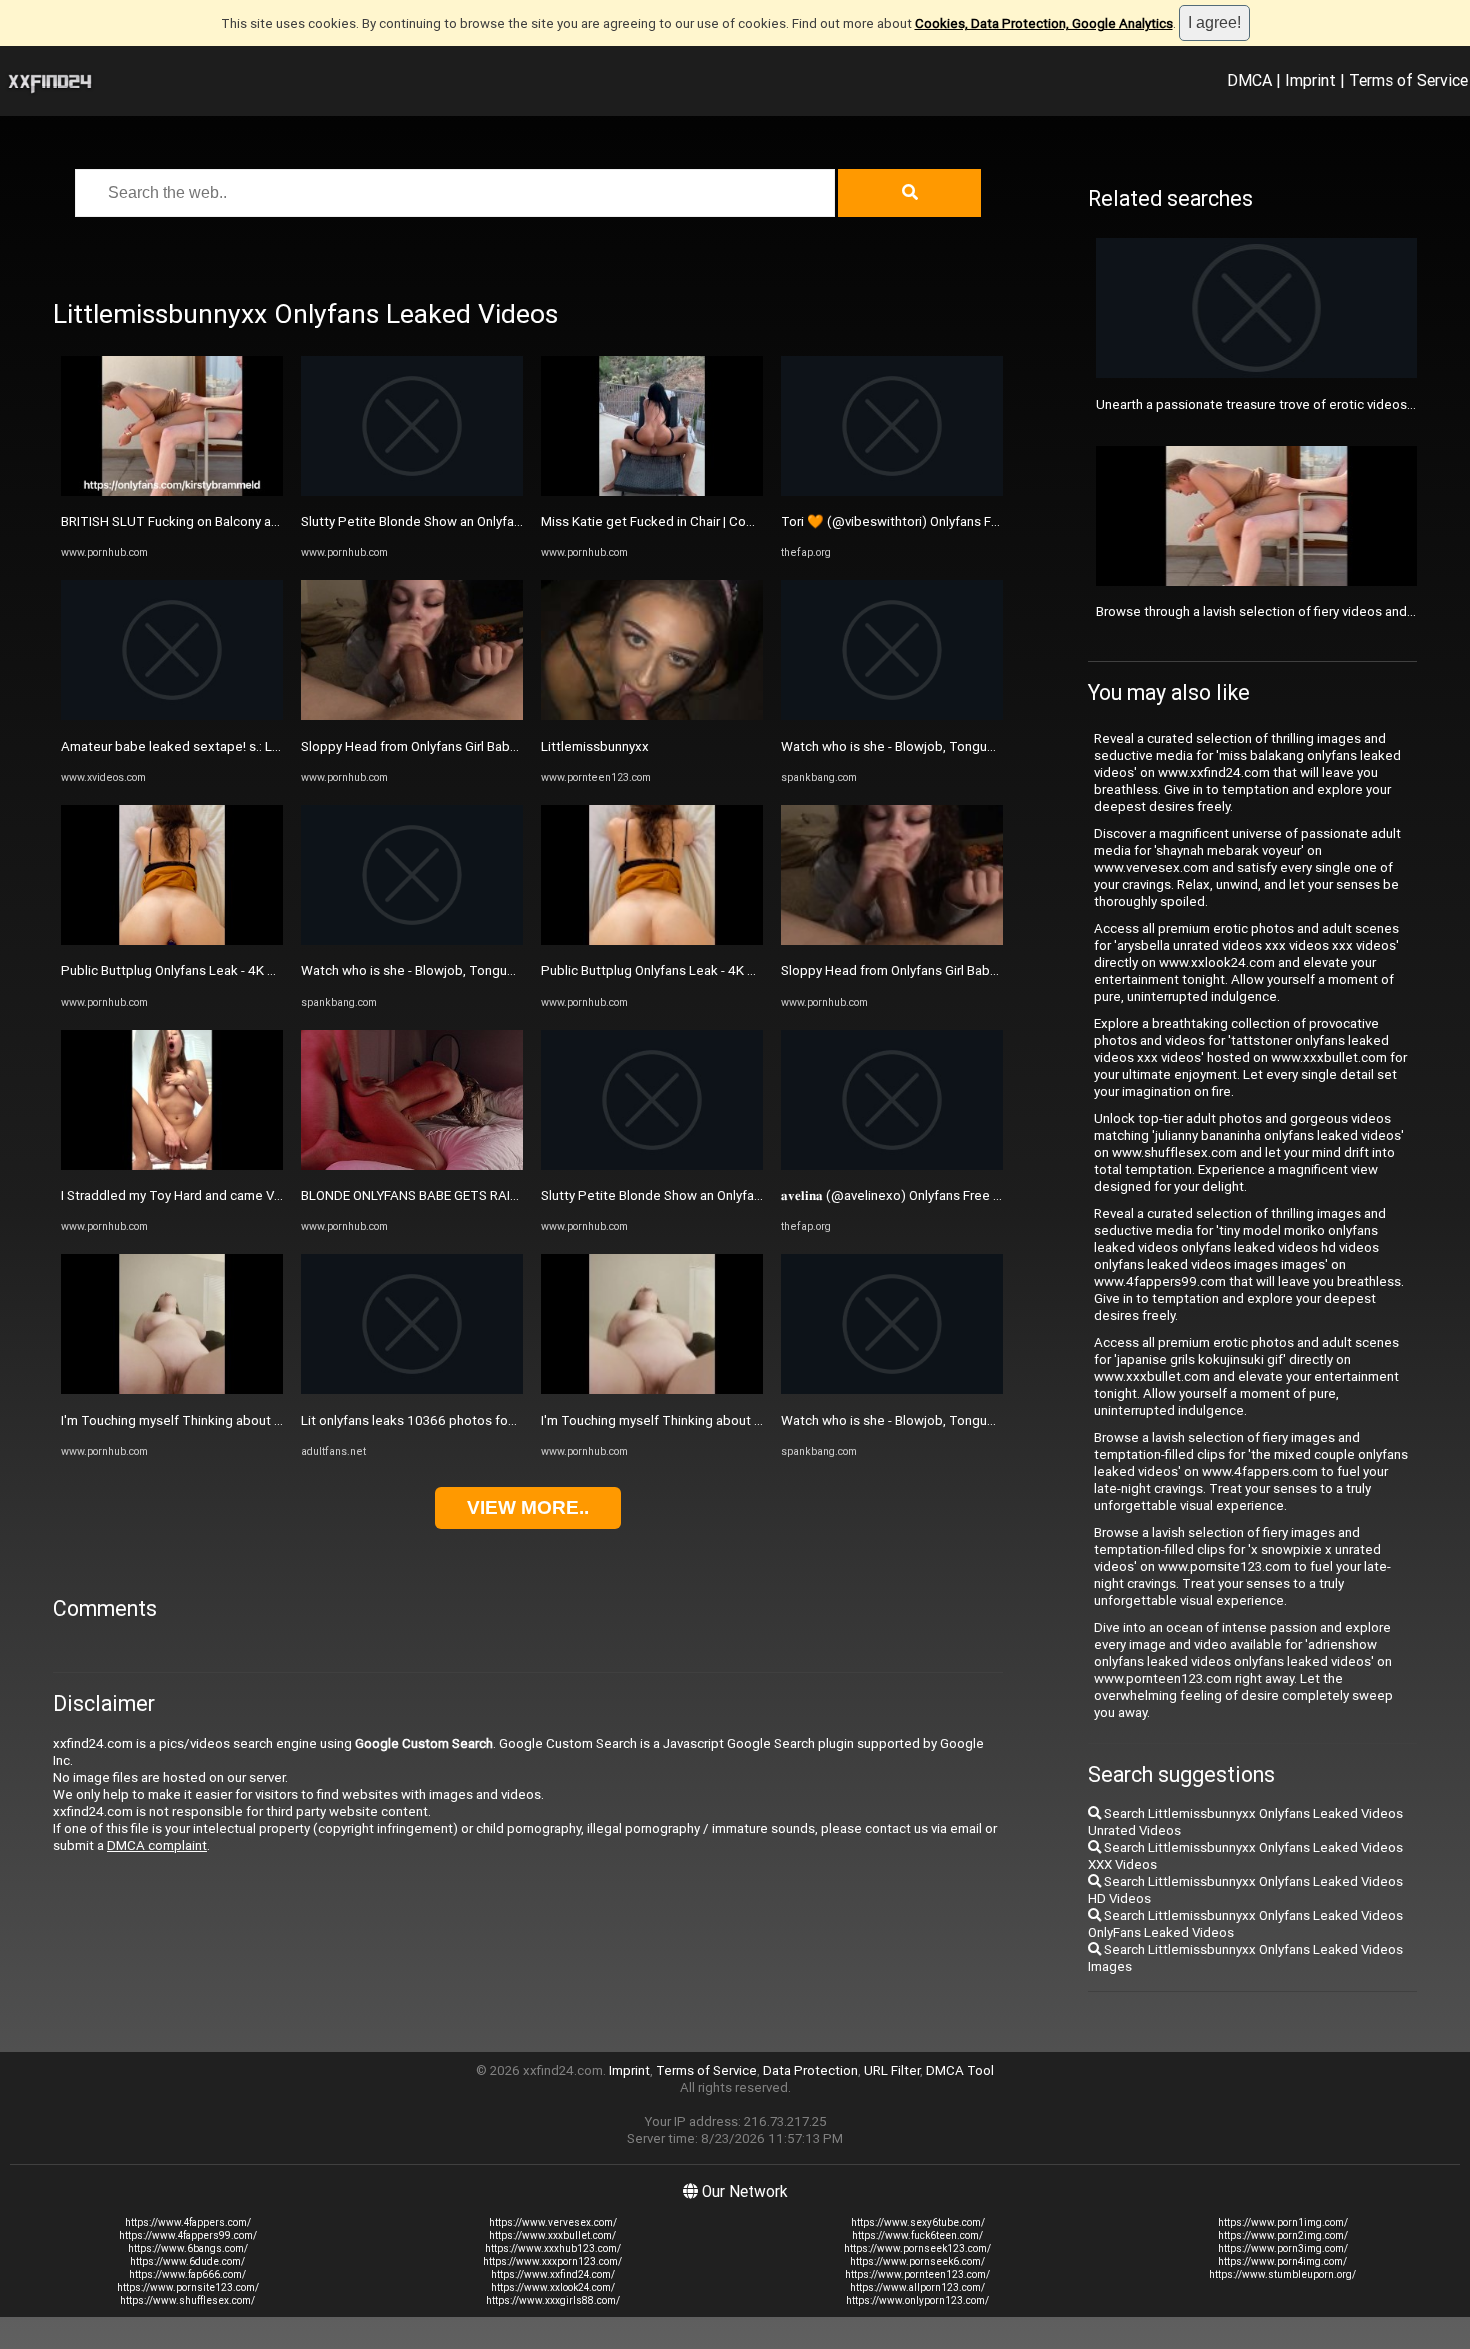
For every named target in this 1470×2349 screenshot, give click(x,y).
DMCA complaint (157, 1845)
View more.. (528, 1507)
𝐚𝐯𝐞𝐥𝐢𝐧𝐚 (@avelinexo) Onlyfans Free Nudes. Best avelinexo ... (959, 1195)
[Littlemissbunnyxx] (652, 715)
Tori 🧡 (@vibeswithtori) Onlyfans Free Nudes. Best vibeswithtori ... (980, 521)
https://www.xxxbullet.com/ (552, 2235)
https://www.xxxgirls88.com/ (553, 2300)
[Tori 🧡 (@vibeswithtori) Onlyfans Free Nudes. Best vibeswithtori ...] (892, 491)
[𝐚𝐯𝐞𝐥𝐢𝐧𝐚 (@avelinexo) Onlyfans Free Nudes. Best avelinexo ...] (892, 1165)
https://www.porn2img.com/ (1283, 2235)
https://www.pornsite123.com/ (188, 2287)
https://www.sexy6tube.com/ (918, 2222)
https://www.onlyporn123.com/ (917, 2300)
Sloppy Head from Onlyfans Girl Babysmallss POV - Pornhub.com (490, 746)
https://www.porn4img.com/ (1282, 2261)
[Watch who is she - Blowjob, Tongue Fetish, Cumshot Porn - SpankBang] (412, 940)
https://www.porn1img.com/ (1283, 2222)
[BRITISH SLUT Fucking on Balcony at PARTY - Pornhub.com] (172, 491)
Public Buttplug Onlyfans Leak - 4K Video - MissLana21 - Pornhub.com (266, 970)
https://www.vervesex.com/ (553, 2222)
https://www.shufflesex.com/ (187, 2300)
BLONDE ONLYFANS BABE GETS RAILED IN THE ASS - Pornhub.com (497, 1195)
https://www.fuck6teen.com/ (917, 2235)
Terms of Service (1408, 80)
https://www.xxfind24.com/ (553, 2274)
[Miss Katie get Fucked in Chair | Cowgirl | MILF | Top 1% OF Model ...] (652, 491)
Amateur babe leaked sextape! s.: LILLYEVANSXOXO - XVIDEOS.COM (262, 746)
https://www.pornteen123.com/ (917, 2274)
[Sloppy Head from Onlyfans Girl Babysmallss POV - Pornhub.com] (412, 715)
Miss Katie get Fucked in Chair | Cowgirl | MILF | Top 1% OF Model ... (739, 521)
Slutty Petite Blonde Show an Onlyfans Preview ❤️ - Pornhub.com (494, 521)
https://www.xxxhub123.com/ (553, 2248)
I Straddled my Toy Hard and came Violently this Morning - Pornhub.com (271, 1195)
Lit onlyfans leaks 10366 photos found (415, 1420)
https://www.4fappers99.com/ (188, 2235)
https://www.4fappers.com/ (188, 2222)
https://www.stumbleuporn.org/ (1282, 2274)
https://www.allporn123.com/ (917, 2287)
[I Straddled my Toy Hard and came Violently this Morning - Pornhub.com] (172, 1165)
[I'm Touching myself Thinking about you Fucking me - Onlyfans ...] (172, 1389)
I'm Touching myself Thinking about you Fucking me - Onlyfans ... (250, 1420)
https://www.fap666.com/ (187, 2274)
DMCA (1249, 80)
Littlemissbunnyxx (595, 746)
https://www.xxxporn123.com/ (552, 2261)
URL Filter (892, 2070)
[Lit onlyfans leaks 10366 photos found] (412, 1389)
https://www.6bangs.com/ (188, 2248)
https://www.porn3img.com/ (1283, 2248)
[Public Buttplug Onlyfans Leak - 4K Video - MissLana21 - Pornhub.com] (172, 940)
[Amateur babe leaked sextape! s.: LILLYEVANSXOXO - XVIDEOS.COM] (172, 715)
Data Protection (810, 2070)
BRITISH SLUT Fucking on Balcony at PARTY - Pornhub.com (235, 521)
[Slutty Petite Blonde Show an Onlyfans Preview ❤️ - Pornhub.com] (412, 491)
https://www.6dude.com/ (187, 2261)
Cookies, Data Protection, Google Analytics (1044, 23)
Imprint (1310, 80)
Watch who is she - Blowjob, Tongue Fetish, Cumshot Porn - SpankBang (512, 970)
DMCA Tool (960, 2070)
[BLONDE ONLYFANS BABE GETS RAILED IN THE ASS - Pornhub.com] (412, 1165)
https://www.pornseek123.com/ (917, 2248)
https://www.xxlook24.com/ (553, 2287)
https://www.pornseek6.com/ (917, 2261)
